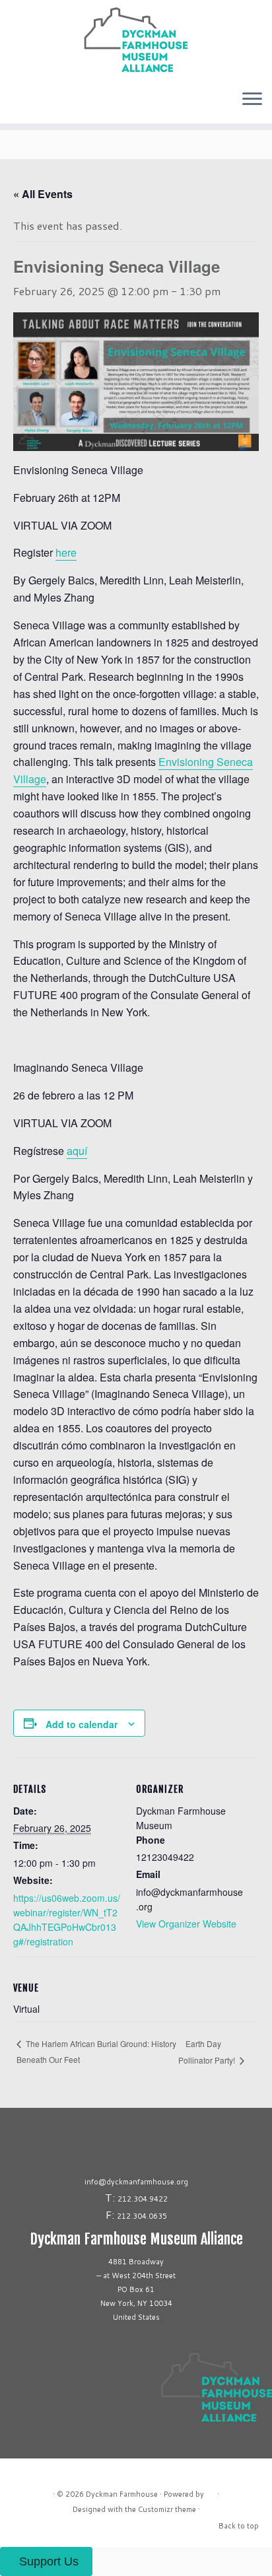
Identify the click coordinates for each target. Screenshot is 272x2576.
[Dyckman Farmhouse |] (136, 40)
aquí (77, 1151)
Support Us (49, 2561)
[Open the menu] (252, 100)
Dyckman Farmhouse (122, 2494)
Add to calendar (82, 1724)
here (66, 552)
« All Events (43, 194)
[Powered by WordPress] (211, 2491)
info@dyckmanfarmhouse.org (136, 2182)
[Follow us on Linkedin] (22, 104)
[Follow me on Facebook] (15, 104)
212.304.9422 (143, 2199)
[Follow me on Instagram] (11, 104)
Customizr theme (167, 2509)
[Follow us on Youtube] (26, 104)
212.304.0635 (142, 2216)
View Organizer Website (186, 1924)
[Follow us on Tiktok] (18, 104)
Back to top (239, 2526)
